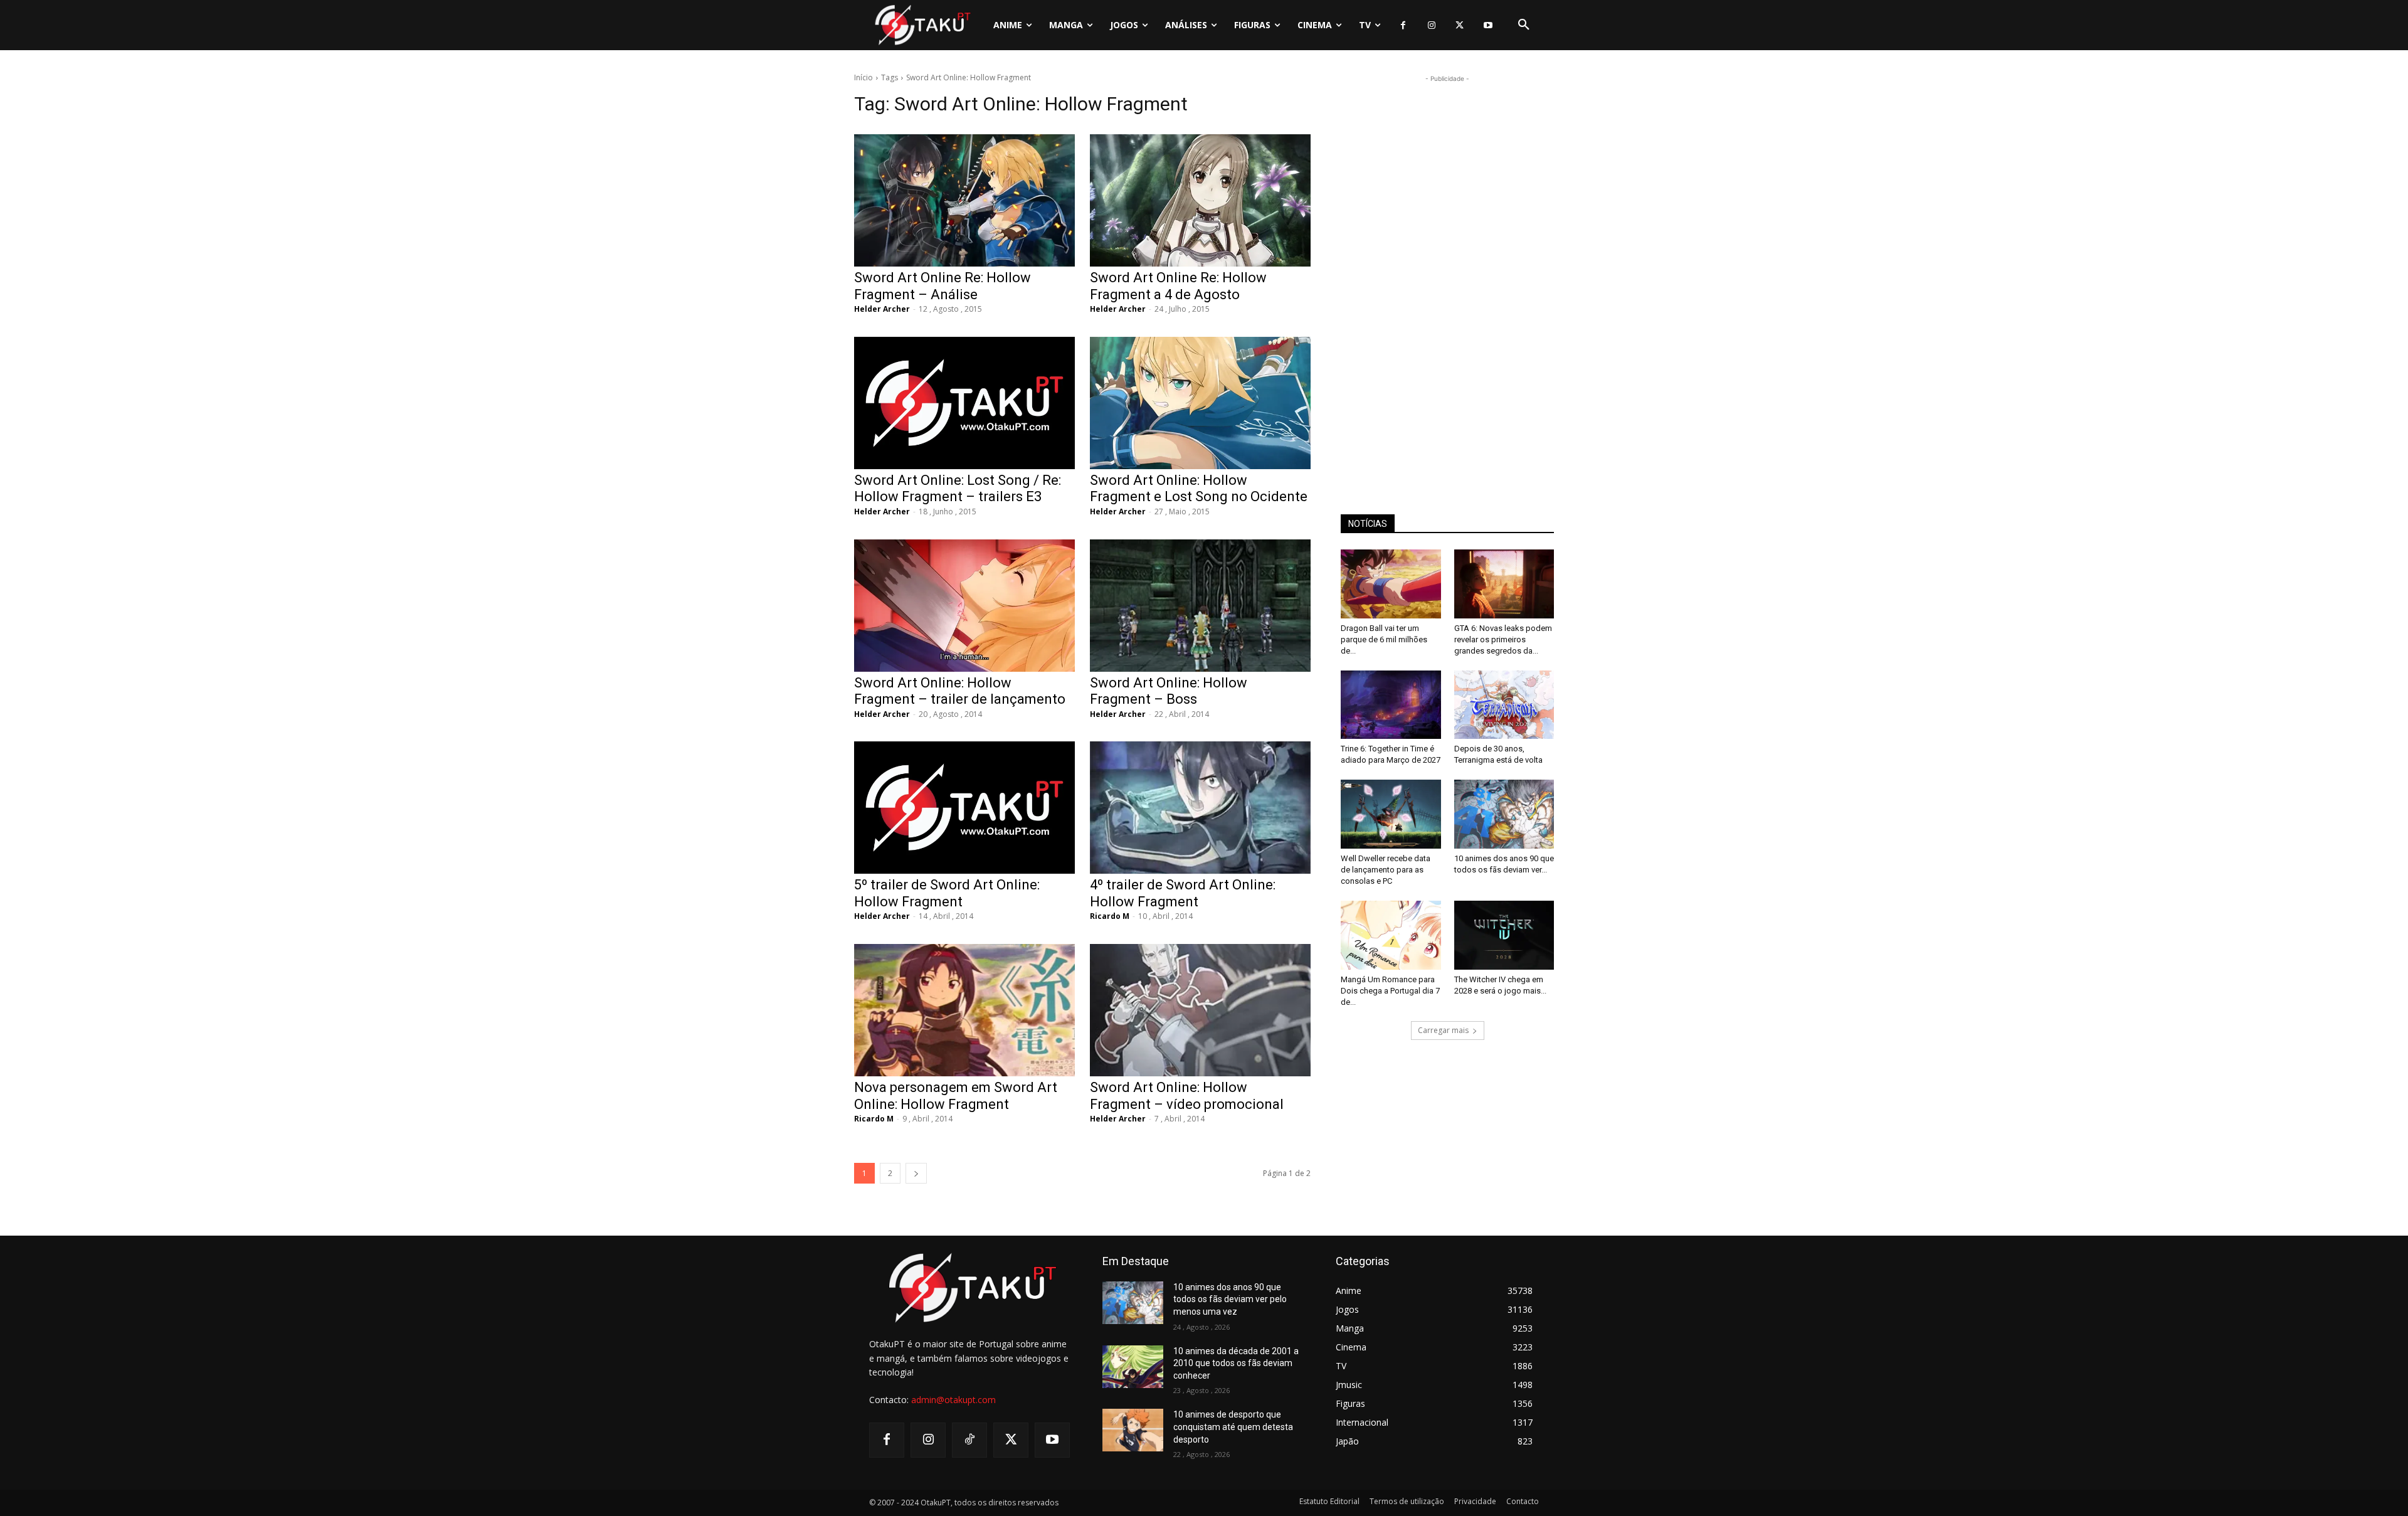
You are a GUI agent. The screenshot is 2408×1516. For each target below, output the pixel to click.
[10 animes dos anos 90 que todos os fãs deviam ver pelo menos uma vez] (1504, 814)
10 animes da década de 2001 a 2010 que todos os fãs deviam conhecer (1236, 1363)
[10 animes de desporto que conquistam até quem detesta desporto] (1133, 1430)
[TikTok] (969, 1440)
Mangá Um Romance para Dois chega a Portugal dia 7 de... (1390, 991)
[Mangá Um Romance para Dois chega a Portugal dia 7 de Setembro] (1391, 935)
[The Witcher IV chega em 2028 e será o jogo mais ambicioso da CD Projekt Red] (1504, 935)
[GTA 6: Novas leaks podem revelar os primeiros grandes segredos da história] (1504, 584)
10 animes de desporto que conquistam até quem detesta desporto (1233, 1427)
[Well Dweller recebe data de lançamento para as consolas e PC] (1391, 814)
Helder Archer (882, 309)
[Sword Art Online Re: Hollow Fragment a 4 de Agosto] (1200, 200)
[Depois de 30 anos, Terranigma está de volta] (1504, 705)
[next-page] (916, 1173)
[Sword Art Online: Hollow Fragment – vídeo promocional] (1200, 1010)
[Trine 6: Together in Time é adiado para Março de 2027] (1391, 705)
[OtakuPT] (922, 25)
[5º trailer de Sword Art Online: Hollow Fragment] (964, 808)
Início (863, 77)
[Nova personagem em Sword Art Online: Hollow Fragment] (964, 1010)
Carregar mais (1443, 1030)
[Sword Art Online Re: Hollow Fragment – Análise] (964, 200)
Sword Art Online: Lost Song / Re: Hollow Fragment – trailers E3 (958, 488)
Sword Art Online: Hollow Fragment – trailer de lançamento (960, 691)
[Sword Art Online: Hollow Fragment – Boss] (1200, 606)
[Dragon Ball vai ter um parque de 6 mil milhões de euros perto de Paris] (1391, 584)
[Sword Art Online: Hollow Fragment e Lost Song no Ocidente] (1200, 403)
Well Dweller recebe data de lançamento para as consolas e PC (1386, 870)
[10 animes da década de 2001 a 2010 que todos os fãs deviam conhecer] (1133, 1367)
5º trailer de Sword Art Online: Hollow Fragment (947, 893)
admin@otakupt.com (953, 1400)
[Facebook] (1403, 25)
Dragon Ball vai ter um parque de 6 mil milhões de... (1384, 639)
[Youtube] (1488, 25)
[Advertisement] (1447, 273)
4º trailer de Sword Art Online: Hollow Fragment (1183, 893)
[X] (1460, 25)
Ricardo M (1110, 916)
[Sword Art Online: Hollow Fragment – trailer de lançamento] (964, 606)
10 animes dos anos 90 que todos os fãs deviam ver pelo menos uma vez (1230, 1299)
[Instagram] (1431, 25)
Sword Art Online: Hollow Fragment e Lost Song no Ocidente (1199, 488)
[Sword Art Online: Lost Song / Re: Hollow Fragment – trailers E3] (964, 403)
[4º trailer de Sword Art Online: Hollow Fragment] (1200, 808)
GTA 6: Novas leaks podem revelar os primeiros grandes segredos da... (1503, 639)
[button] (1524, 25)
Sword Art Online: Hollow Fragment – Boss (1169, 691)
